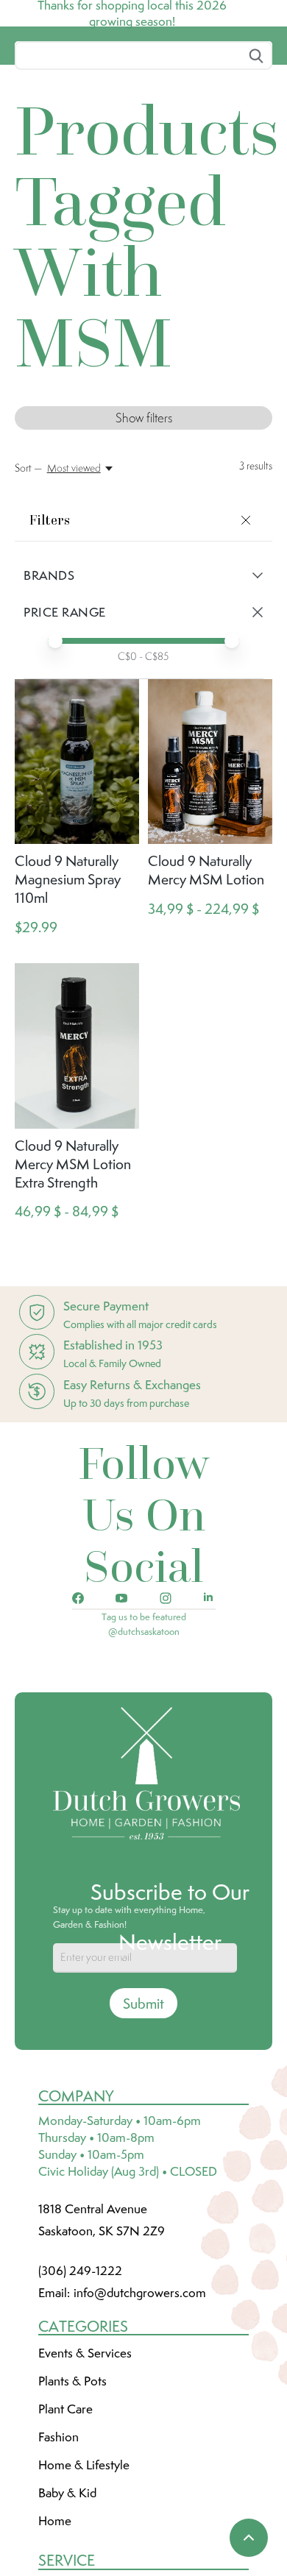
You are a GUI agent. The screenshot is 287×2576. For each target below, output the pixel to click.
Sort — (28, 578)
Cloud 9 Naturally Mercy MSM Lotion (206, 980)
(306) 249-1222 (80, 2380)
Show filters (144, 528)
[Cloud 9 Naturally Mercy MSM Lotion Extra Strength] (77, 1156)
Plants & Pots (72, 2491)
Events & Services (85, 2463)
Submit (143, 2113)
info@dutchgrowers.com (140, 2402)
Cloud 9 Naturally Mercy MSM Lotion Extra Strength (73, 1274)
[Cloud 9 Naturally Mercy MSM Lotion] (210, 872)
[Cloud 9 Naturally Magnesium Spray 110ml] (77, 872)
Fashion (59, 2547)
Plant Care (65, 2519)
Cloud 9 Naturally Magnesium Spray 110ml (68, 989)
